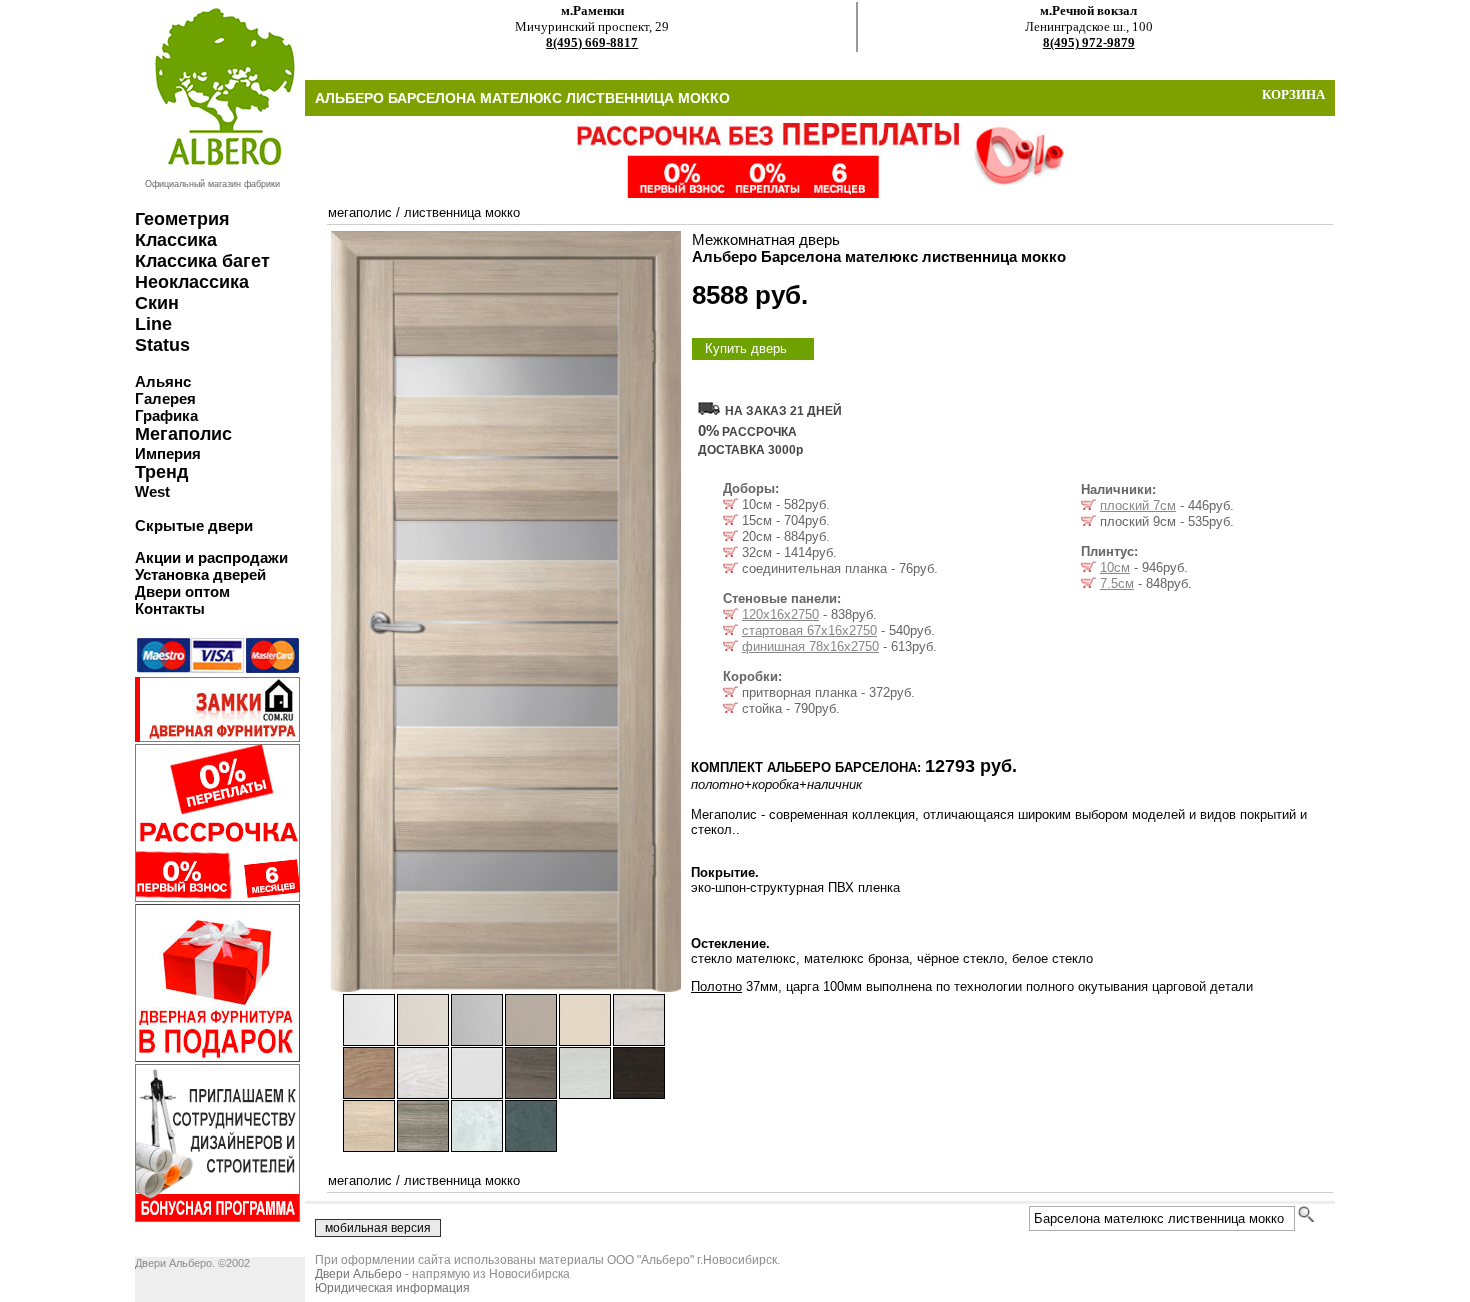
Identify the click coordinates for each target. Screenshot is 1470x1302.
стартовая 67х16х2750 (809, 630)
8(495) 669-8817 (592, 42)
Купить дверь (746, 348)
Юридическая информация (392, 1288)
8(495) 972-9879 (1089, 42)
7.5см (1117, 583)
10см (1115, 567)
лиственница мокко (462, 212)
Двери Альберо (358, 1274)
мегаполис (360, 212)
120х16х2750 (780, 614)
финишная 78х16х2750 (810, 646)
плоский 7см (1138, 505)
